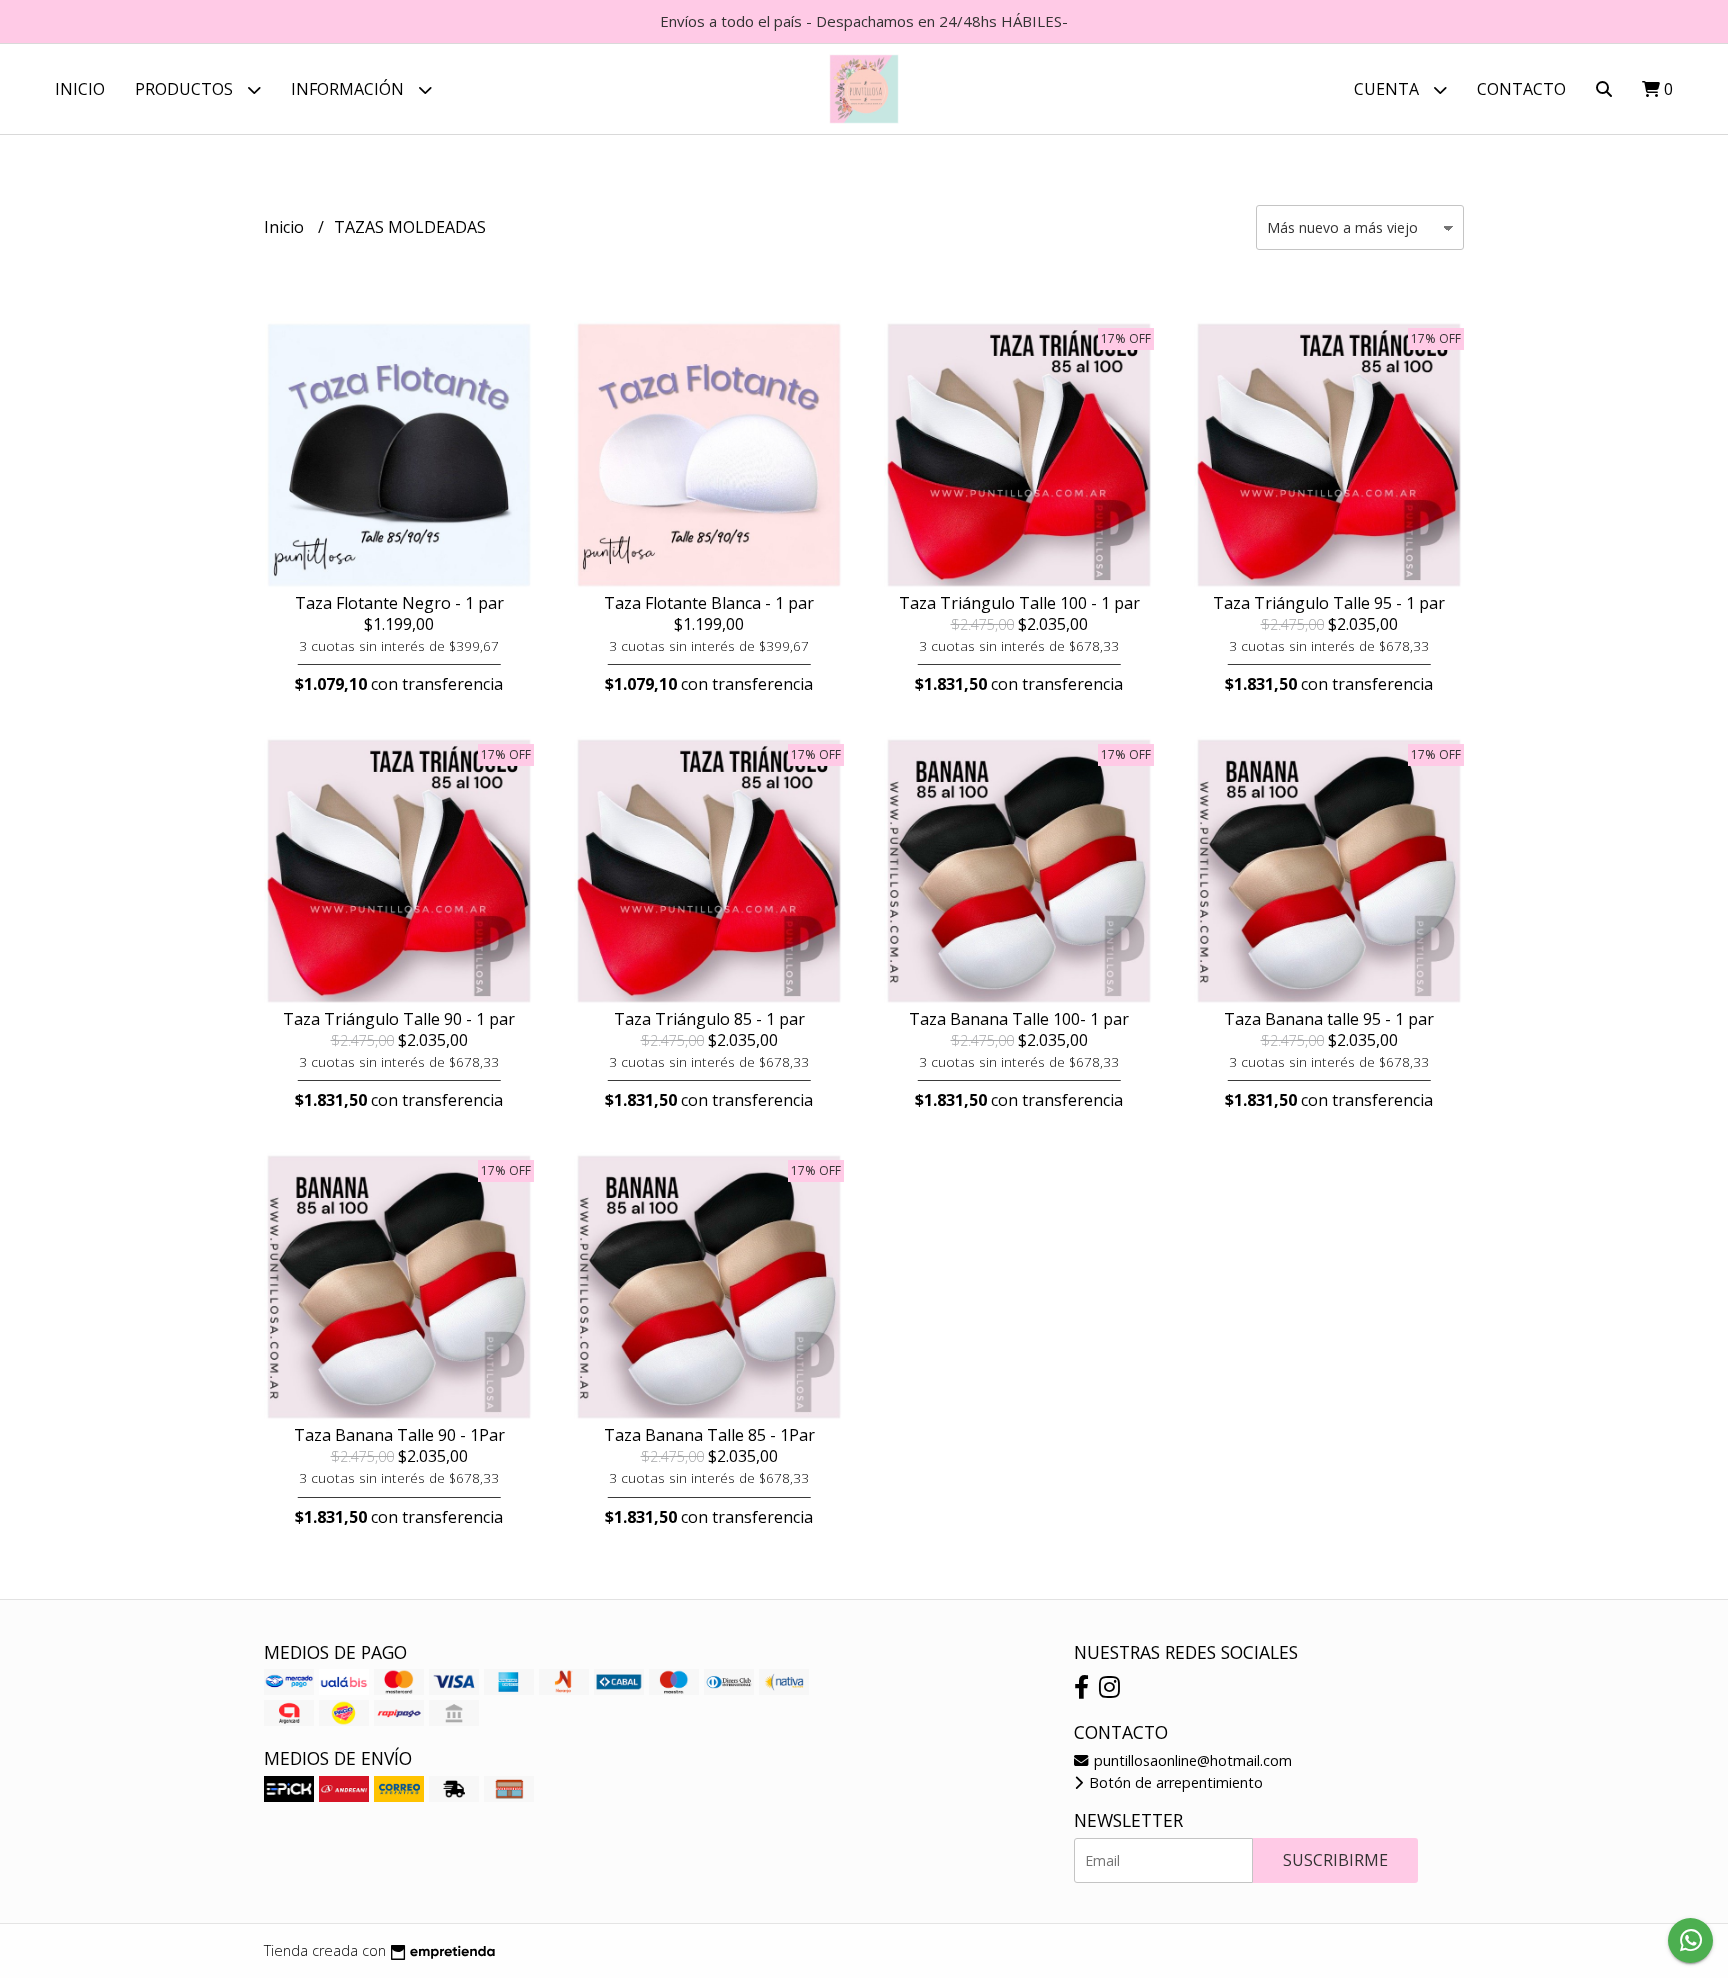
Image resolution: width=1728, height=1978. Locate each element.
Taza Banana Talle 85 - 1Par (709, 1435)
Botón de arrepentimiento (1174, 1782)
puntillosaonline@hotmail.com (1191, 1760)
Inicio (80, 89)
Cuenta (1388, 89)
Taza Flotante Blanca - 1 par (709, 603)
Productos (186, 89)
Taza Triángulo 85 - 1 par (709, 1019)
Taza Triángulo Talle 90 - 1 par (399, 1019)
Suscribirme (1335, 1860)
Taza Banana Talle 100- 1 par (1019, 1019)
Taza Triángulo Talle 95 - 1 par (1329, 603)
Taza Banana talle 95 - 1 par (1329, 1019)
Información (349, 89)
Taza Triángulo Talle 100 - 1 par (1019, 603)
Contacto (1521, 89)
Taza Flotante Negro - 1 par (399, 603)
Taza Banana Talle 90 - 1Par (399, 1435)
